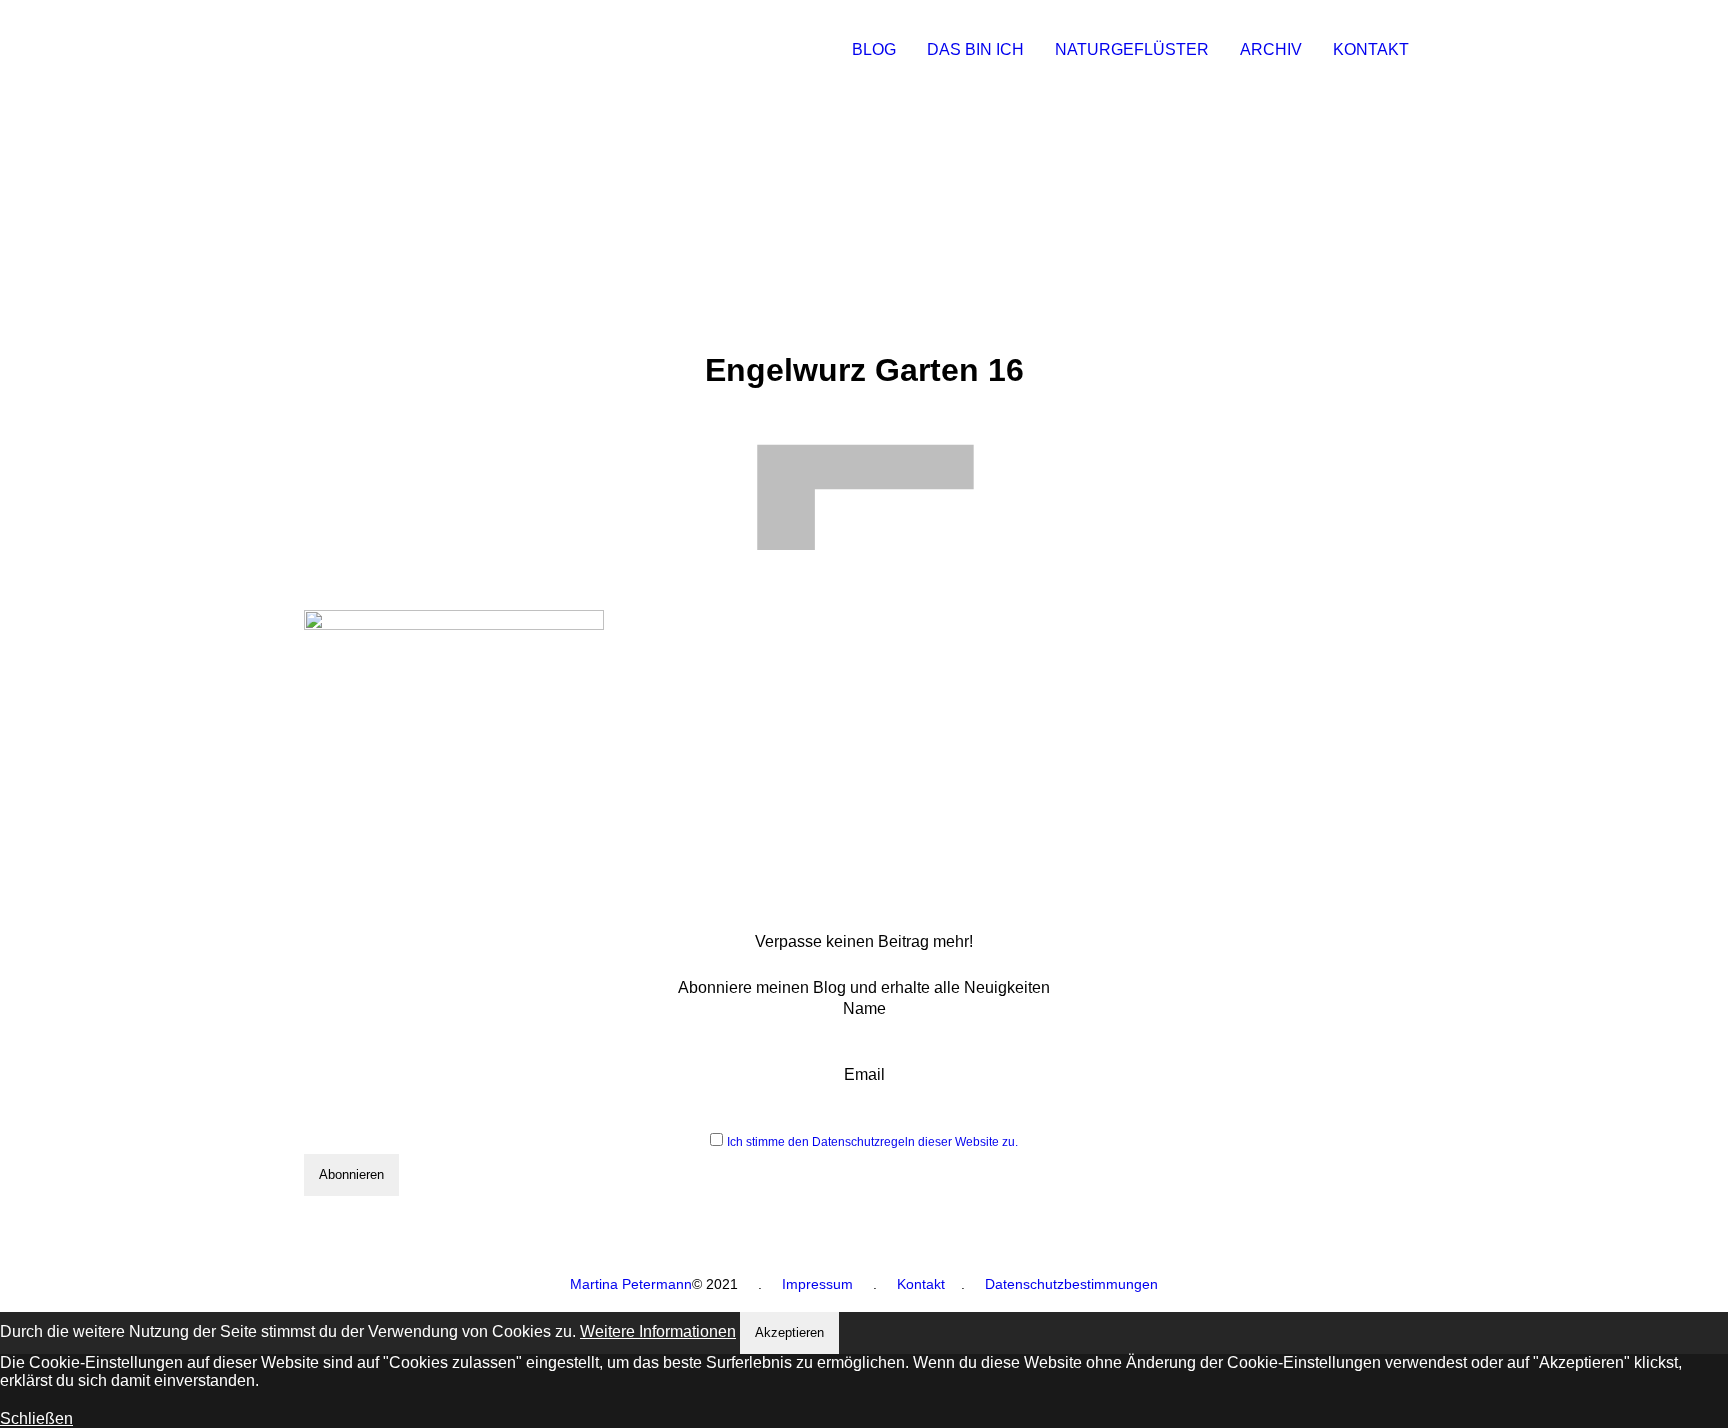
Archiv (1271, 49)
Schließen (36, 1418)
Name (864, 1008)
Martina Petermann (631, 1284)
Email (864, 1074)
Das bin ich (975, 49)
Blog (874, 49)
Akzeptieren (789, 1332)
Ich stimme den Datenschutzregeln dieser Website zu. (872, 1142)
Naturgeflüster (1132, 49)
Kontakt (1371, 49)
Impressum (817, 1284)
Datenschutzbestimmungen (1071, 1284)
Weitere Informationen (658, 1331)
